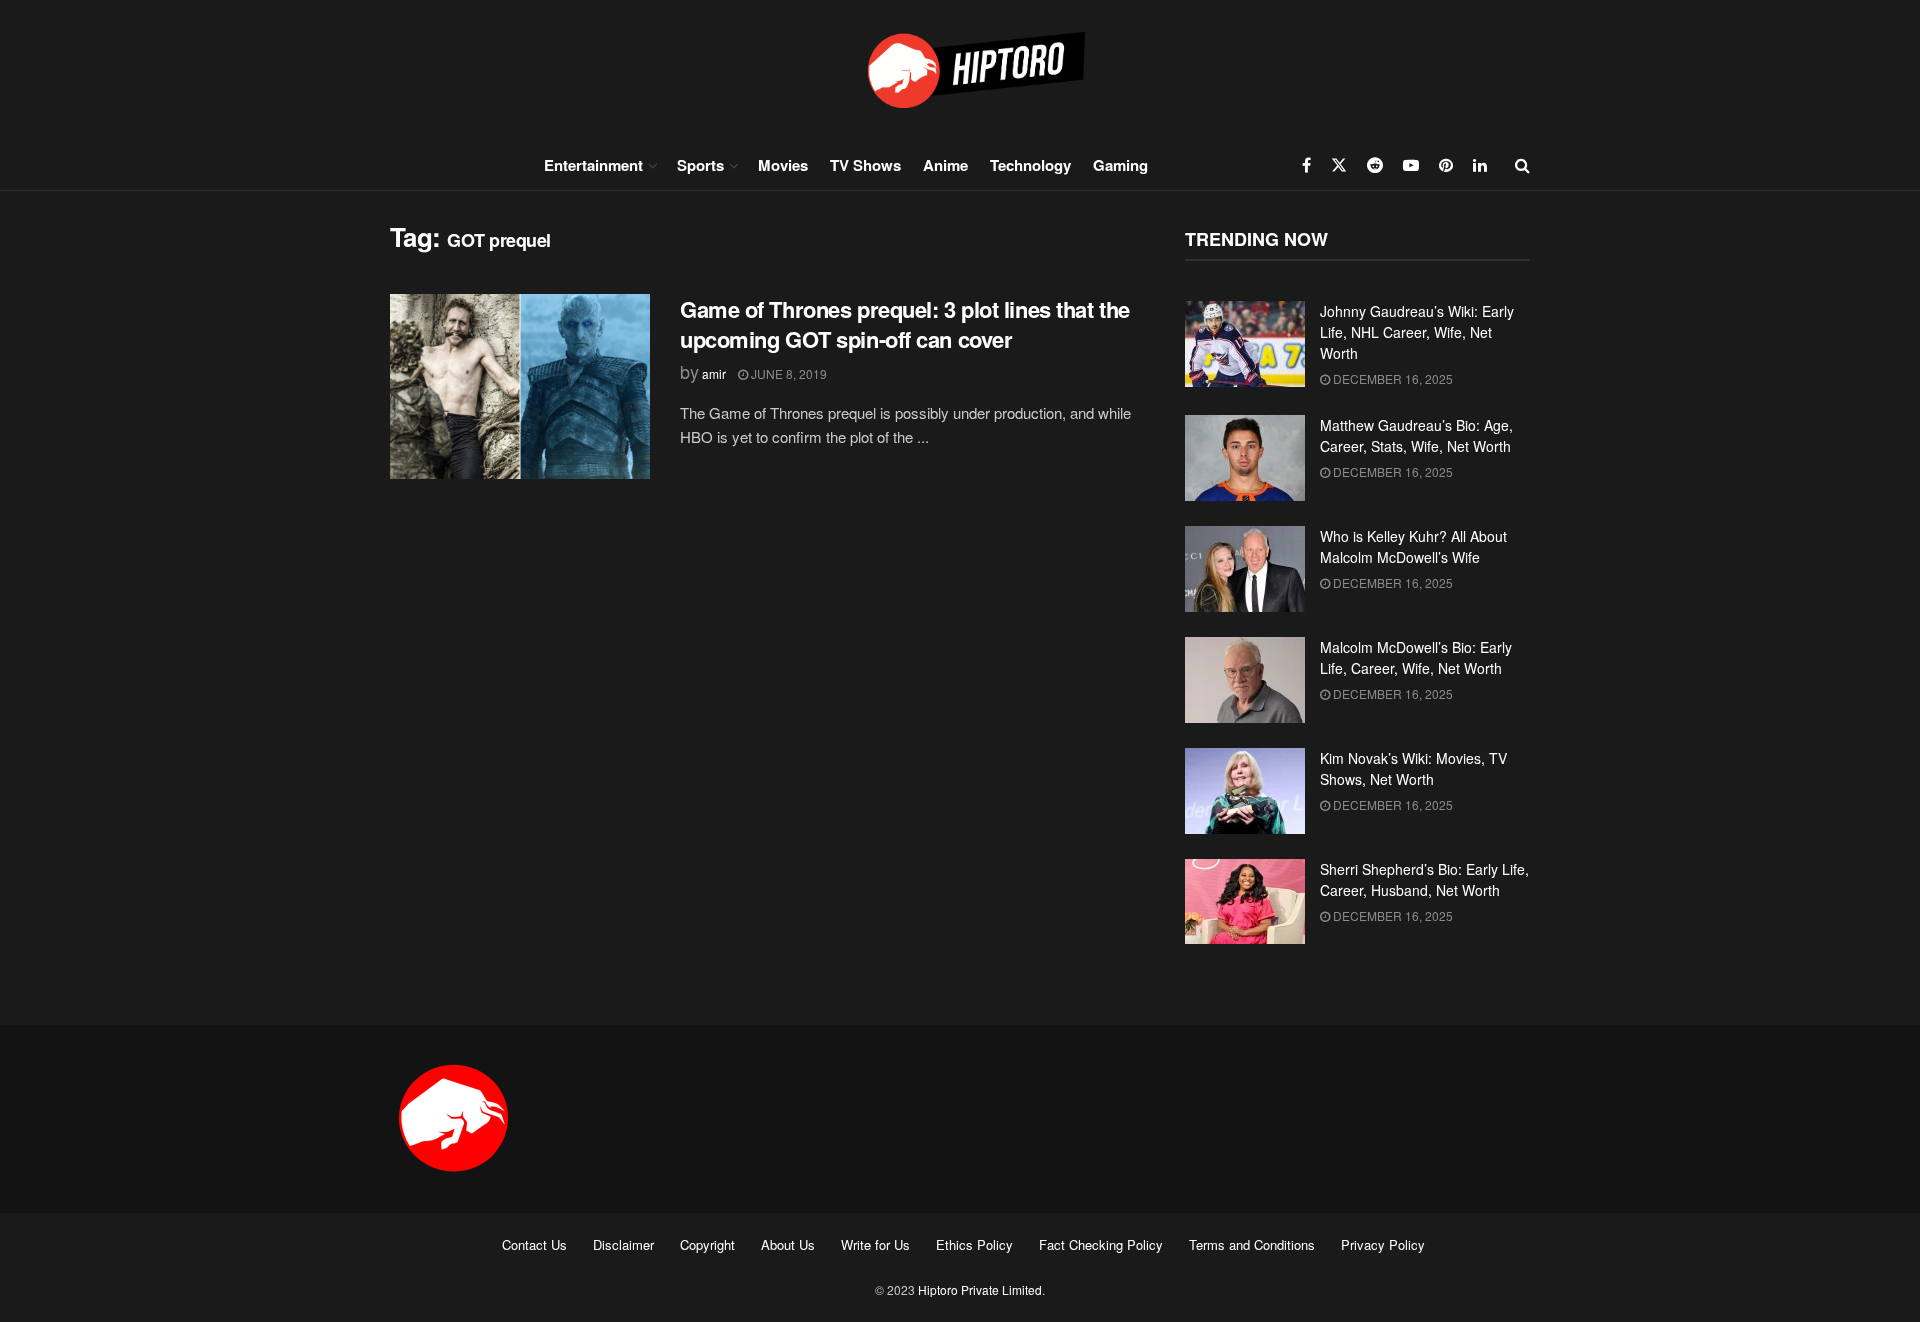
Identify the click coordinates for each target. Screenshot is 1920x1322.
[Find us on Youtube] (1411, 165)
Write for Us (875, 1244)
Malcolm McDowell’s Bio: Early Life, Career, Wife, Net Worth (1416, 657)
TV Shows (865, 165)
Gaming (1120, 165)
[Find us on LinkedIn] (1480, 165)
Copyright (707, 1244)
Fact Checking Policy (1101, 1244)
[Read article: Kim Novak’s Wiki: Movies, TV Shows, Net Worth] (1245, 791)
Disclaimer (623, 1244)
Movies (783, 165)
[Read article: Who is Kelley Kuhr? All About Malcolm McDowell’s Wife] (1245, 569)
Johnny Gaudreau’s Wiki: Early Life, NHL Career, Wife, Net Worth (1417, 332)
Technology (1030, 165)
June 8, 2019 (787, 373)
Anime (945, 165)
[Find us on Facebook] (1306, 165)
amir (714, 373)
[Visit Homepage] (960, 69)
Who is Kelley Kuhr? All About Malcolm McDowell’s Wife (1413, 546)
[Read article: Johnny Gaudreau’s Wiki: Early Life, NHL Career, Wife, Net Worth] (1245, 344)
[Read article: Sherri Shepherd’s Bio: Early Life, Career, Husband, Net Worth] (1245, 902)
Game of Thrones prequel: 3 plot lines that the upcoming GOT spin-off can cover (905, 324)
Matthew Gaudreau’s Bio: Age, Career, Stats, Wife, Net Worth (1416, 435)
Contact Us (534, 1244)
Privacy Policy (1383, 1244)
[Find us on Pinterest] (1446, 165)
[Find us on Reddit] (1375, 165)
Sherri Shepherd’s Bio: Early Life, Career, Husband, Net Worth (1424, 879)
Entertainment (593, 165)
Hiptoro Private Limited (980, 1289)
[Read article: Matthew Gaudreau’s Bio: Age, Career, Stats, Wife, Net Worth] (1245, 458)
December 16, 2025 (1391, 378)
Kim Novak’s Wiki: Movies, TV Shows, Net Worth (1413, 768)
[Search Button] (1522, 165)
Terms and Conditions (1252, 1244)
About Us (788, 1244)
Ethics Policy (974, 1244)
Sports (700, 165)
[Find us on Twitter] (1339, 165)
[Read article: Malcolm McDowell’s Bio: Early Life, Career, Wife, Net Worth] (1245, 680)
